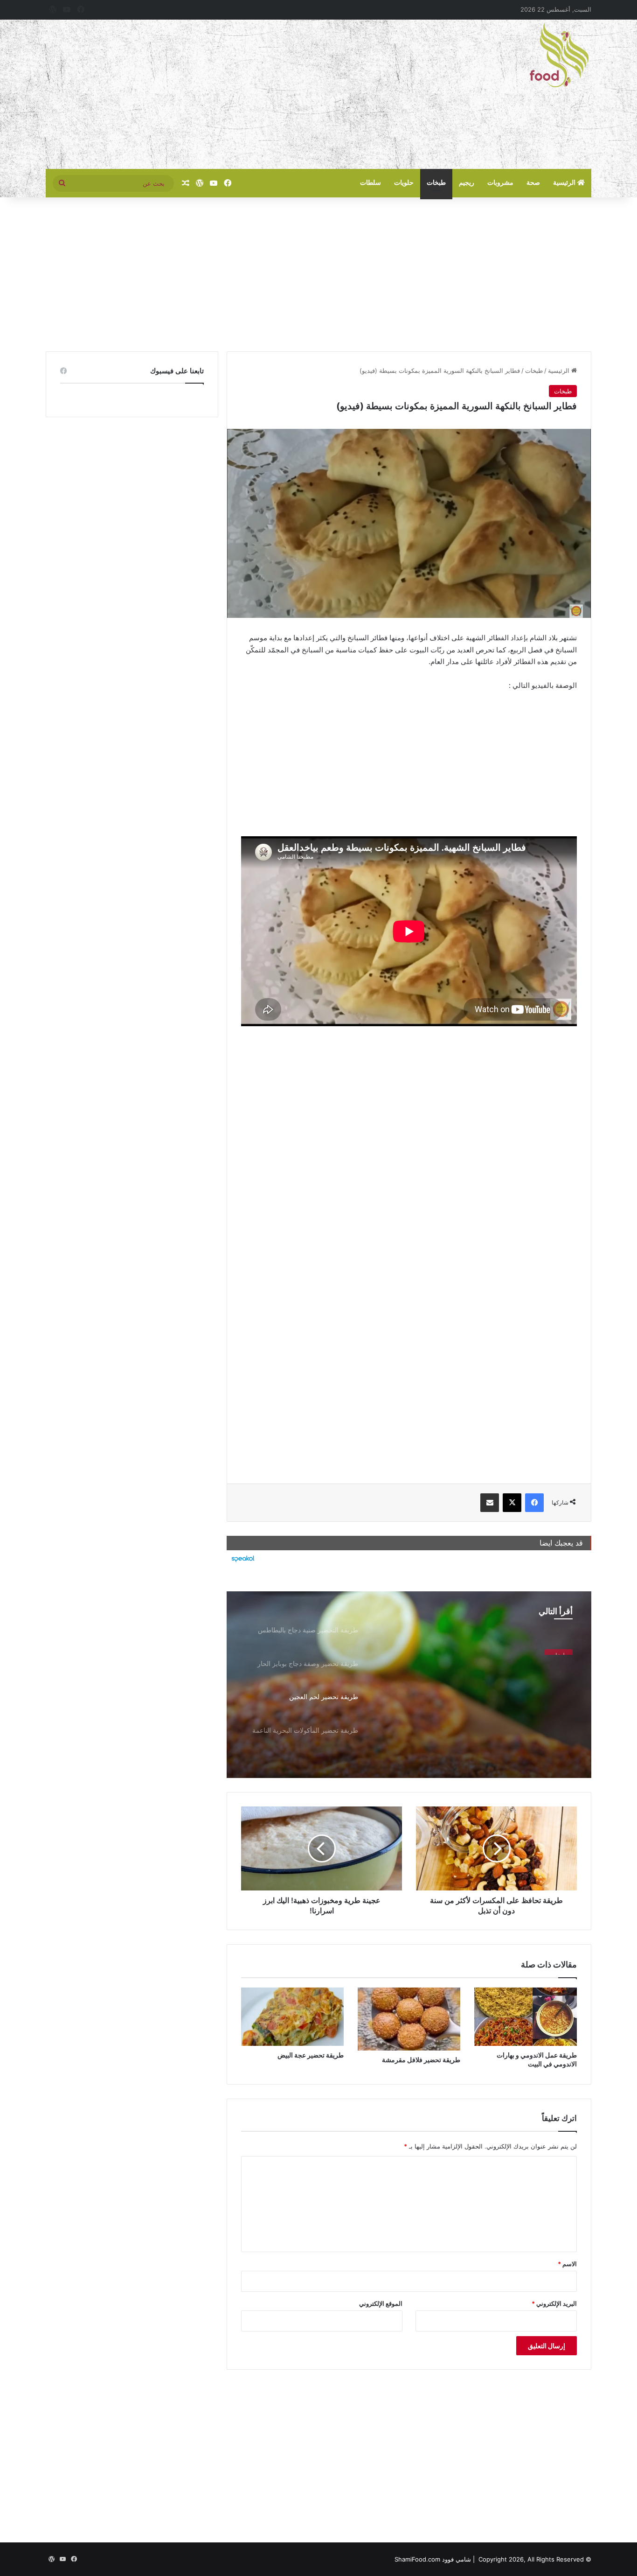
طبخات (436, 183)
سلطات (370, 183)
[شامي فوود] (559, 55)
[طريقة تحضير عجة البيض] (292, 2016)
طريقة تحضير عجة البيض (311, 2055)
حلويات (404, 183)
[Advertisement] (225, 94)
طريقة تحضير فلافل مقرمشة (421, 2060)
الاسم (567, 2264)
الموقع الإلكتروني (381, 2303)
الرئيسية (565, 183)
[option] (409, 1685)
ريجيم (467, 183)
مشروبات (500, 183)
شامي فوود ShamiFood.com (433, 2559)
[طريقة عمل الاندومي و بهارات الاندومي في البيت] (526, 2016)
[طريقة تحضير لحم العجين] (409, 1685)
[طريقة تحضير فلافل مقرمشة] (409, 2019)
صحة (533, 183)
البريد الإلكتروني (554, 2303)
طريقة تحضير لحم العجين (500, 1668)
